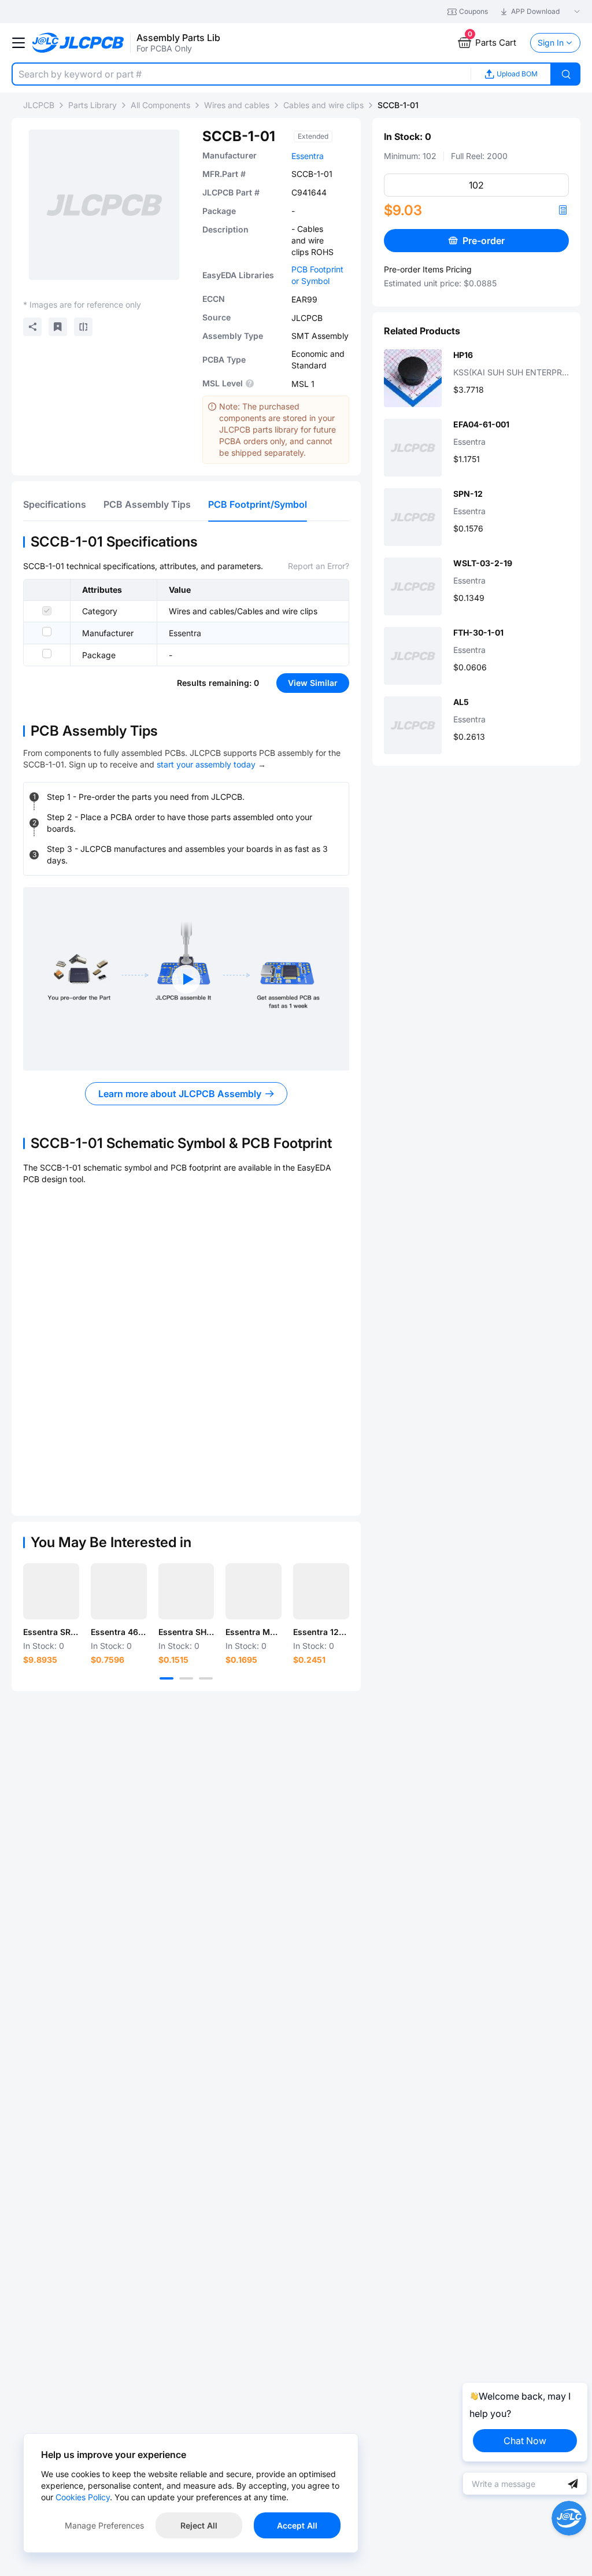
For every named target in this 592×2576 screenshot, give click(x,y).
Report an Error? (319, 566)
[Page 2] (186, 1678)
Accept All (297, 2525)
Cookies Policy (83, 2497)
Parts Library (92, 105)
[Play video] (186, 979)
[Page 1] (166, 1678)
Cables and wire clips (323, 105)
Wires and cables (237, 105)
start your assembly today (206, 764)
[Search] (566, 74)
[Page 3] (206, 1678)
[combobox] (241, 74)
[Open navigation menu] (18, 43)
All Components (160, 105)
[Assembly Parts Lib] (78, 43)
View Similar (313, 683)
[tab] (55, 504)
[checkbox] (47, 611)
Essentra (308, 156)
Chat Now (525, 2441)
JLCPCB (39, 105)
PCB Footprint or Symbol (317, 275)
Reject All (199, 2525)
